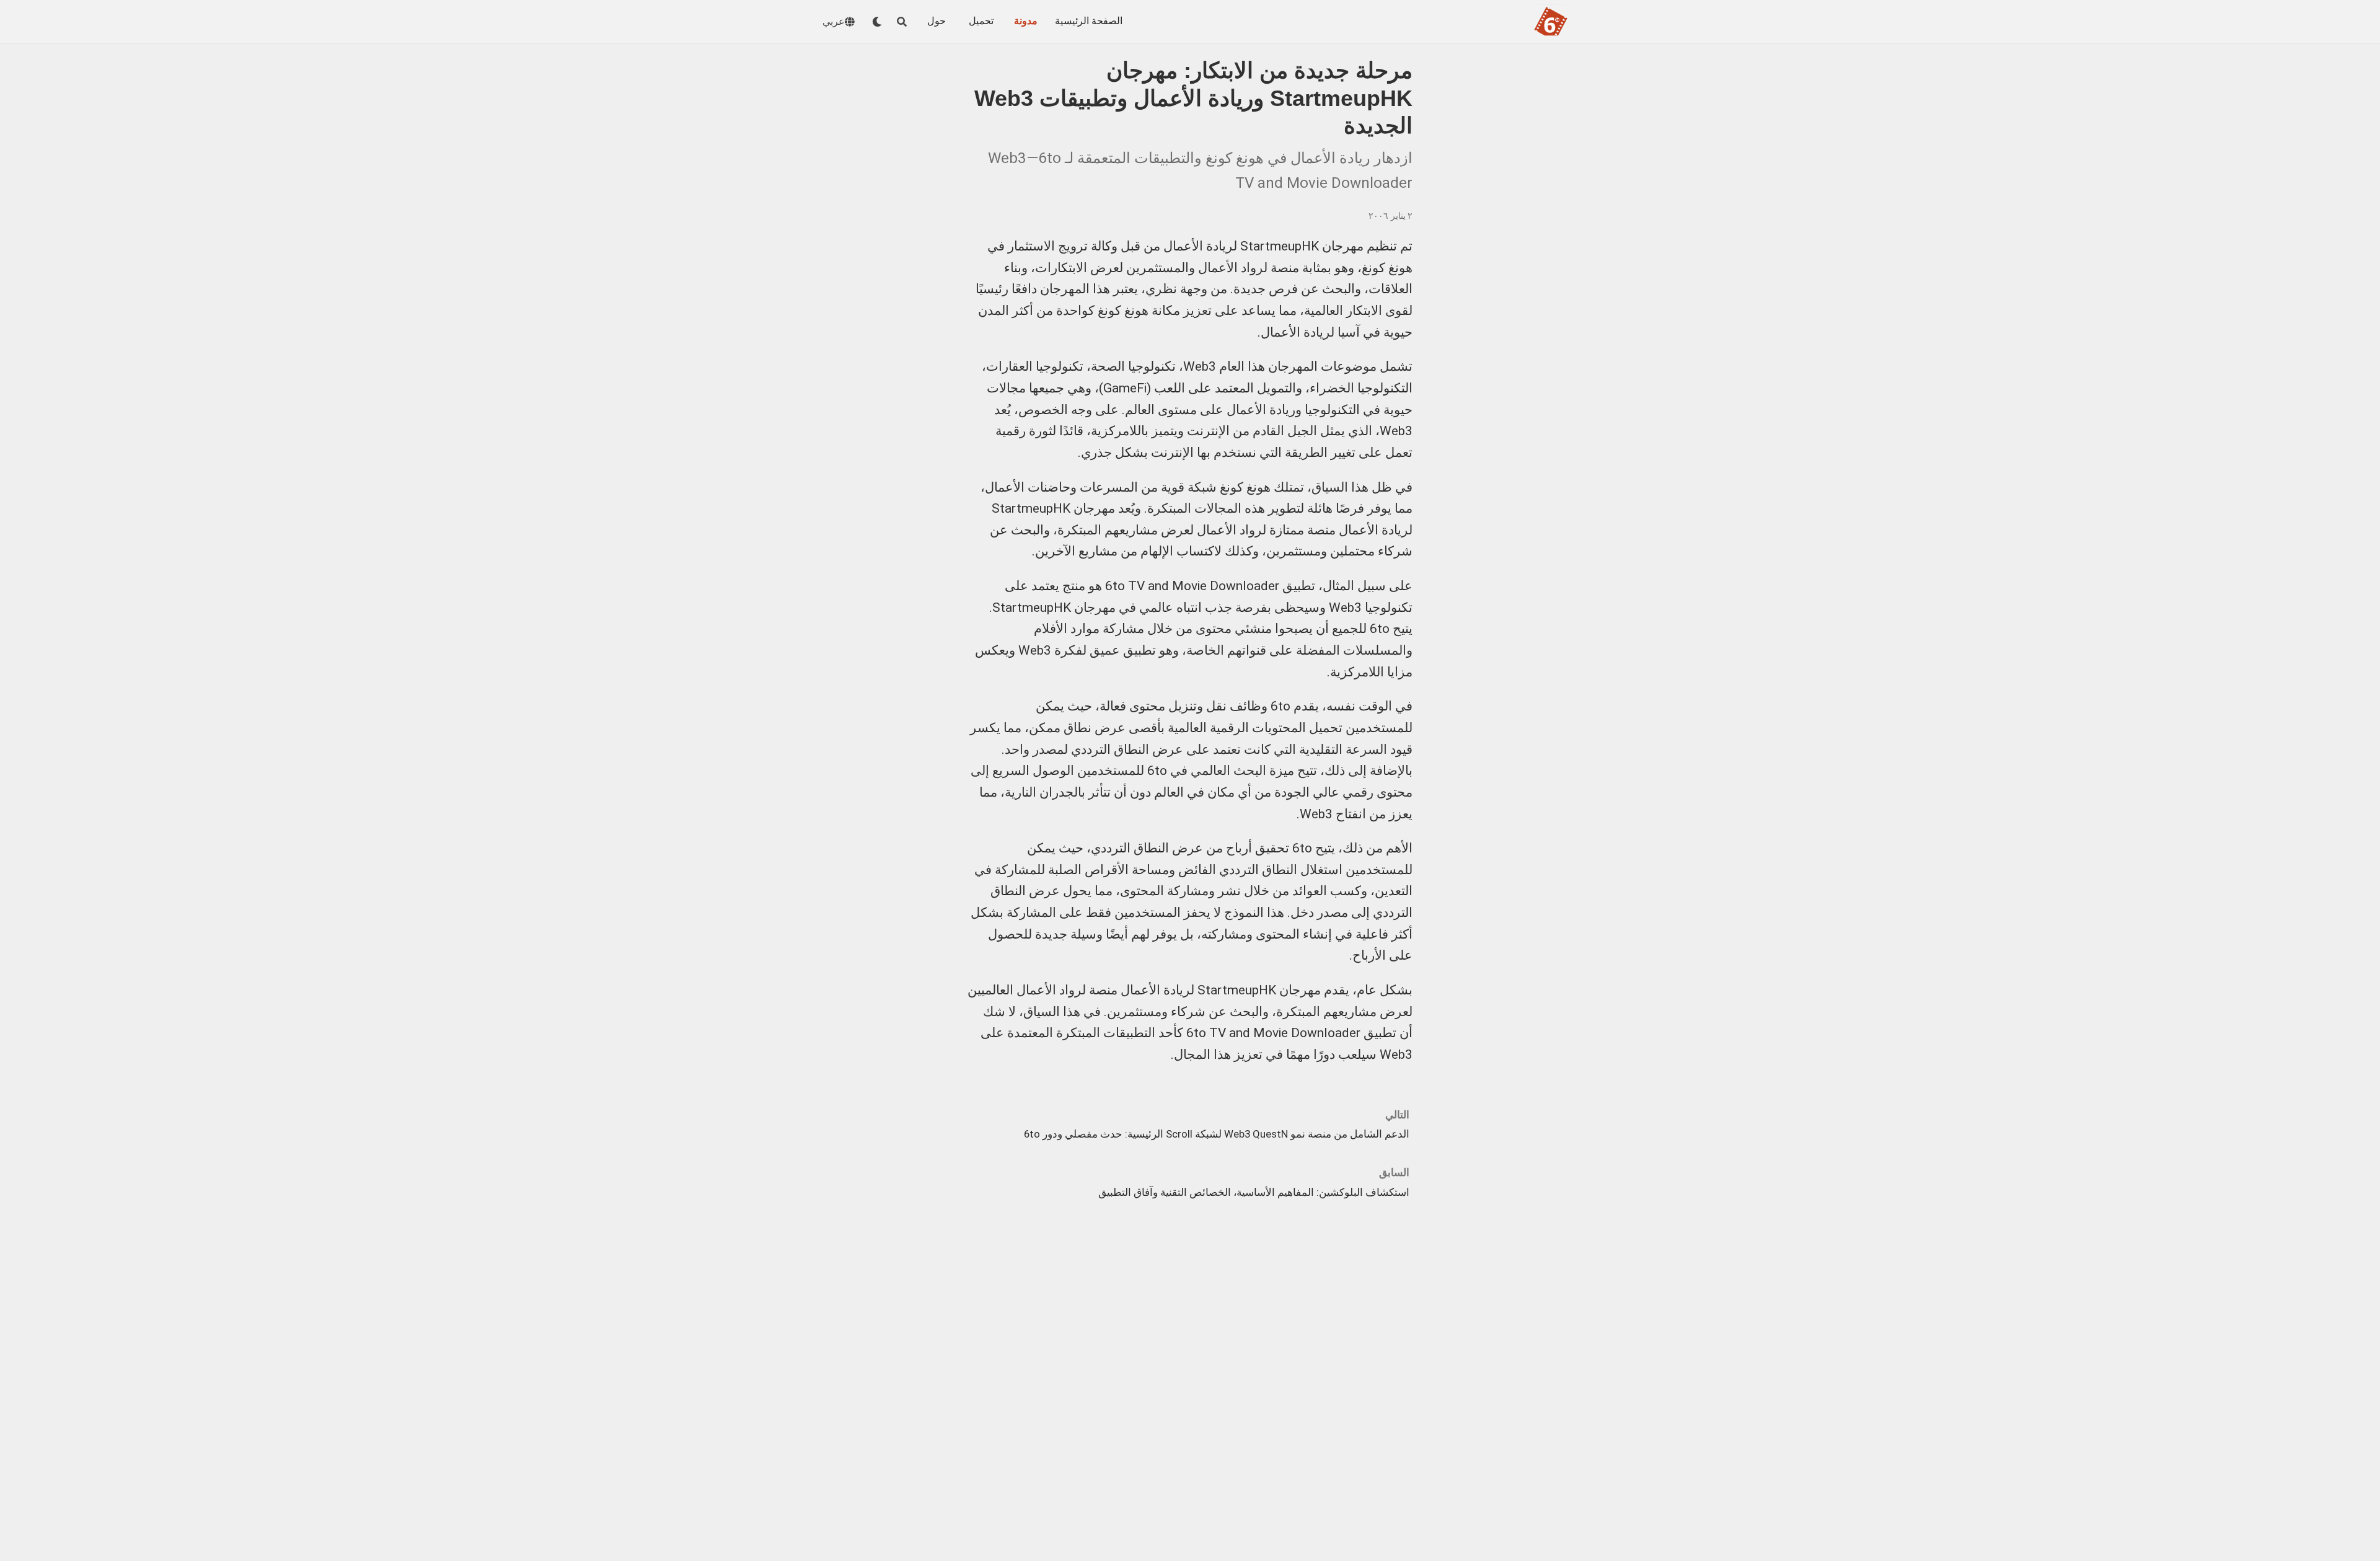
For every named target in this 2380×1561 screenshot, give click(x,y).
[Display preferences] (877, 22)
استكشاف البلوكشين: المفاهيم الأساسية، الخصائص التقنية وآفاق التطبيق (1254, 1192)
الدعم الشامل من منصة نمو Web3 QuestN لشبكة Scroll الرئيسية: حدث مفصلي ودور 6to (1217, 1134)
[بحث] (902, 22)
